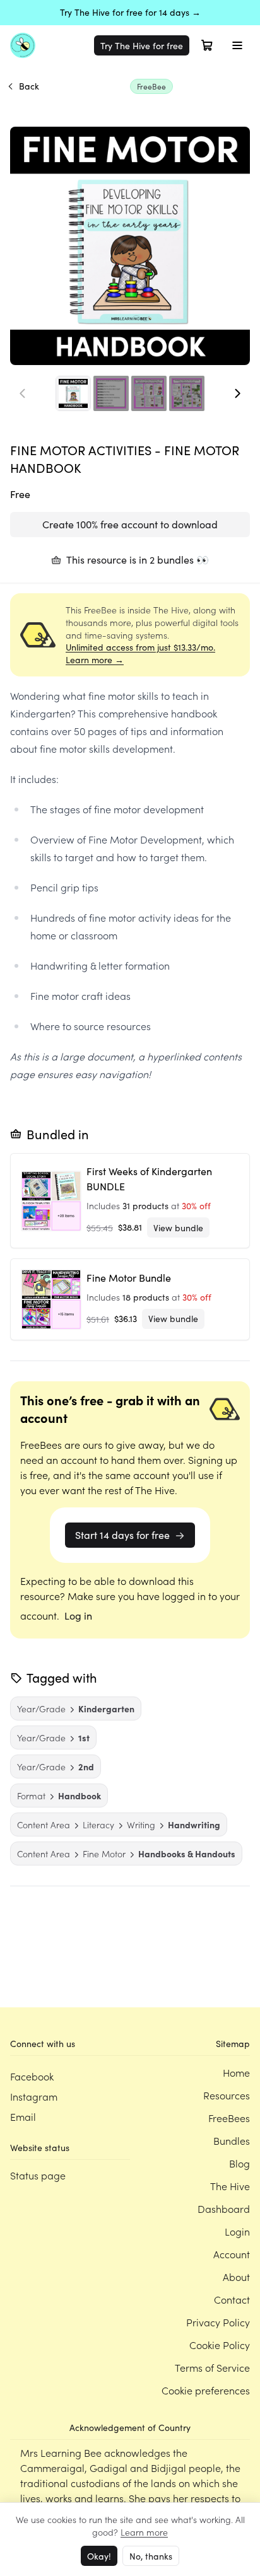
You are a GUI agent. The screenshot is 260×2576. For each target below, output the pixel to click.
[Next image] (237, 393)
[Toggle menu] (237, 45)
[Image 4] (187, 393)
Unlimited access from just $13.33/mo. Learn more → (140, 653)
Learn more (144, 2532)
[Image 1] (73, 393)
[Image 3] (149, 393)
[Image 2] (111, 393)
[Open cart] (207, 45)
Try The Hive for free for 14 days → (130, 12)
